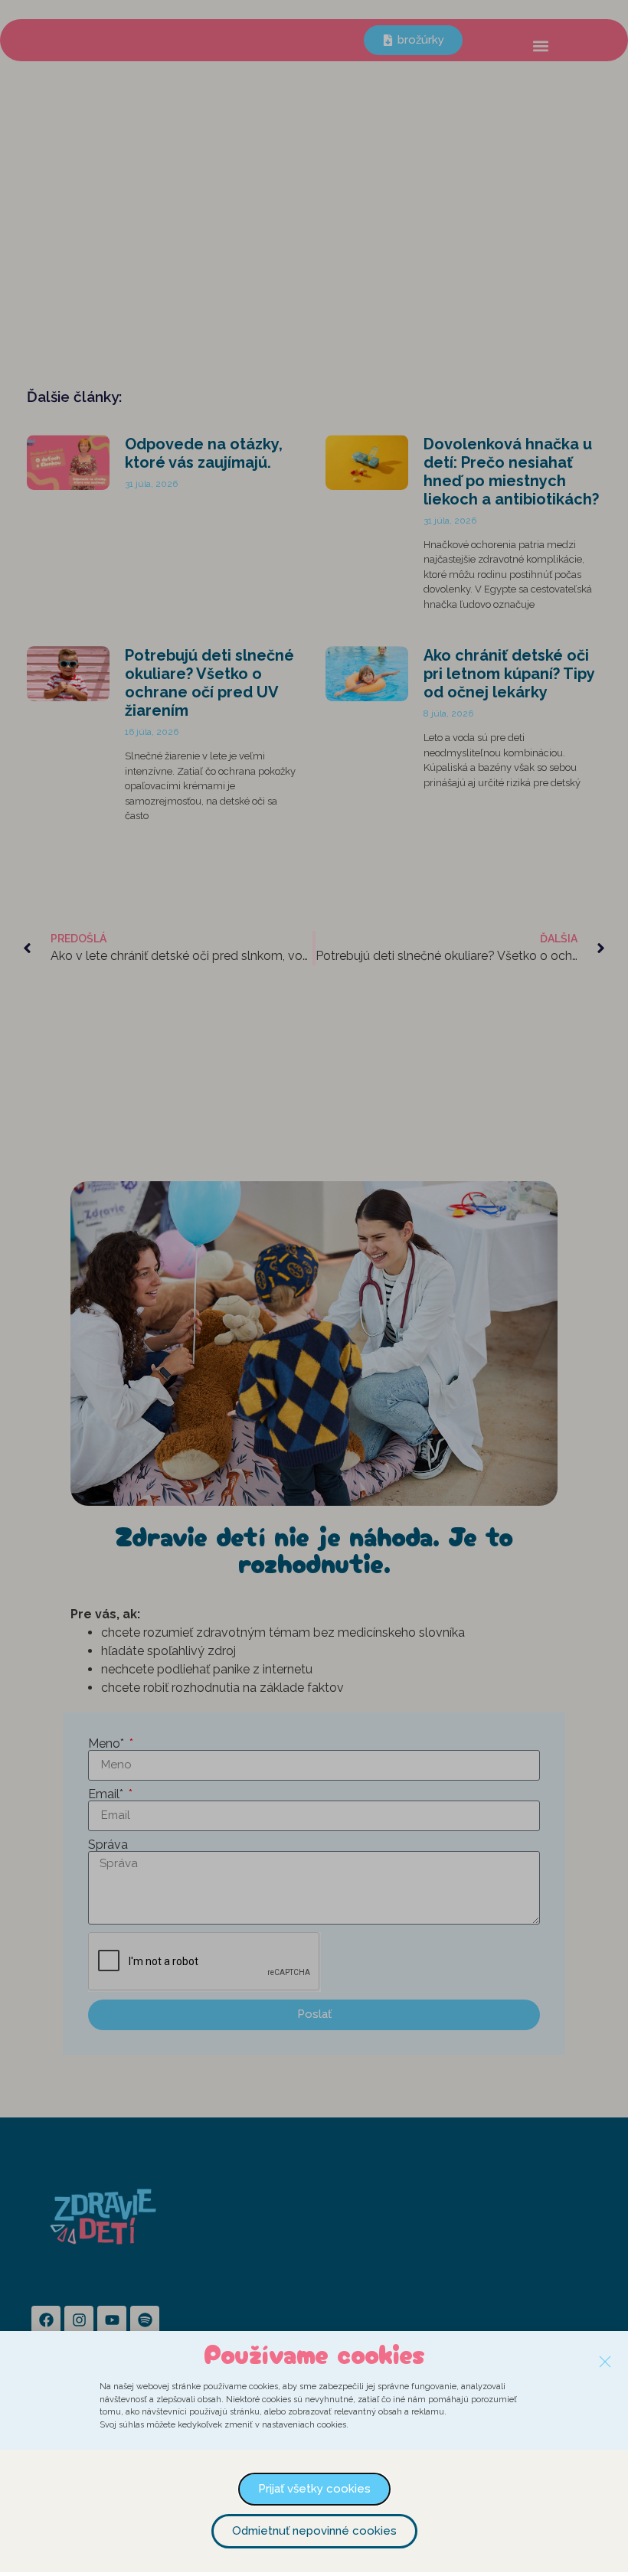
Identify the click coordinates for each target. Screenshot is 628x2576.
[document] (314, 1288)
